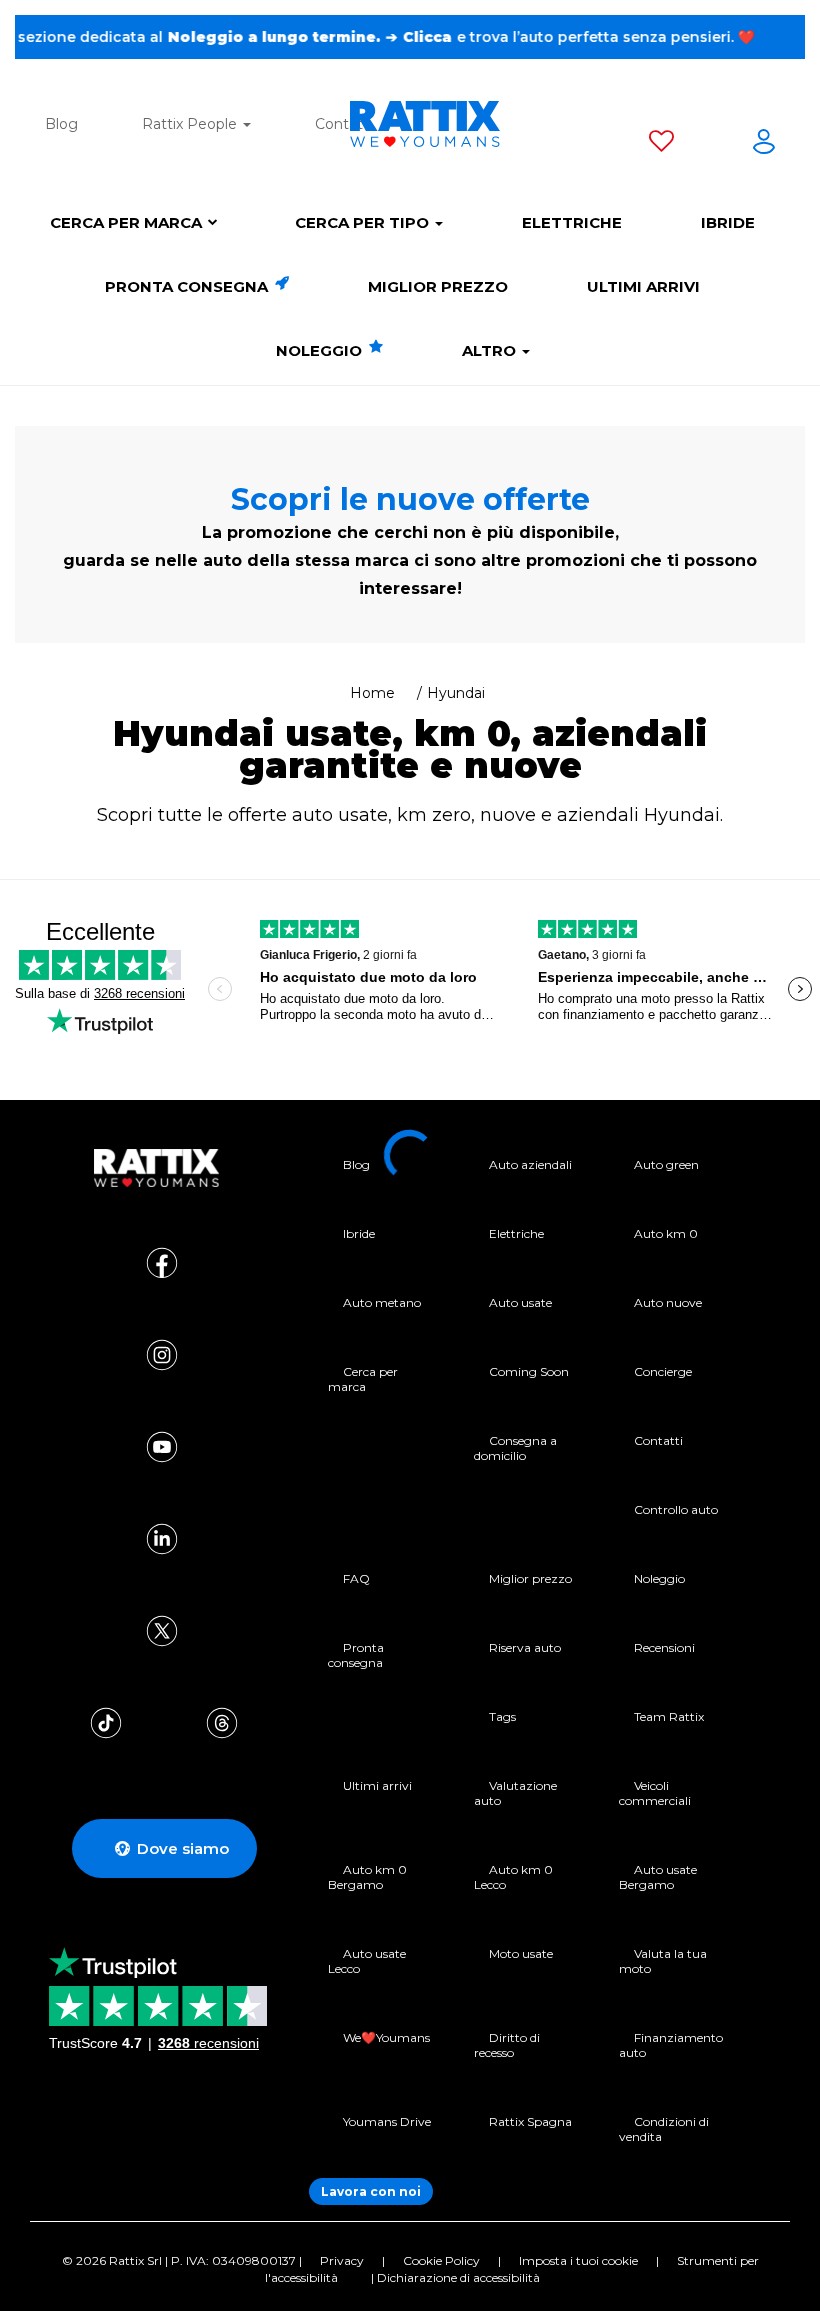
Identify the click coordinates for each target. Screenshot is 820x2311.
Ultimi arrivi (643, 286)
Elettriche (572, 222)
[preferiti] (661, 145)
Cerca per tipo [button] (364, 222)
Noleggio (321, 350)
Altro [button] (491, 350)
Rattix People (191, 124)
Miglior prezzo (438, 286)
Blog (61, 124)
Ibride (728, 222)
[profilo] (764, 145)
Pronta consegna (188, 286)
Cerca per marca (126, 222)
